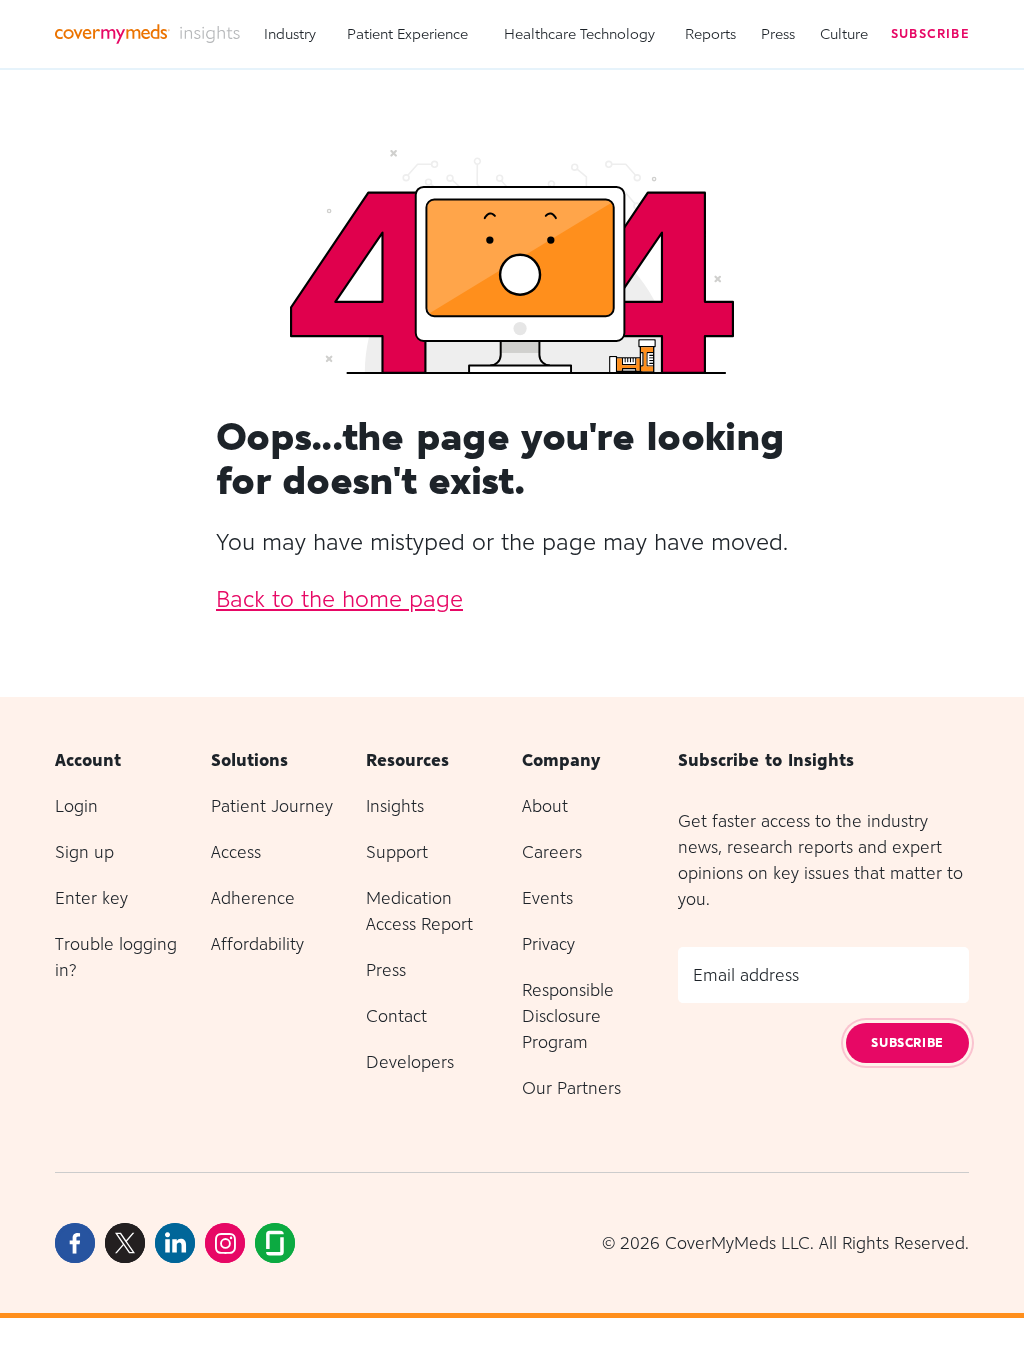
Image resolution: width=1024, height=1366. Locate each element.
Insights (395, 806)
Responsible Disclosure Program (568, 1016)
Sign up (84, 852)
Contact (396, 1016)
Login (76, 806)
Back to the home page (339, 598)
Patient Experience (407, 33)
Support (397, 852)
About (545, 806)
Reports (710, 33)
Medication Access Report (419, 911)
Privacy (548, 944)
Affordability (257, 944)
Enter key (91, 898)
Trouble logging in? (116, 957)
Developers (410, 1062)
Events (547, 898)
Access (236, 852)
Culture (844, 33)
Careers (552, 852)
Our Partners (571, 1088)
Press (778, 33)
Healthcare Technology (579, 33)
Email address (746, 975)
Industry (290, 33)
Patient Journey (272, 806)
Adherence (253, 898)
